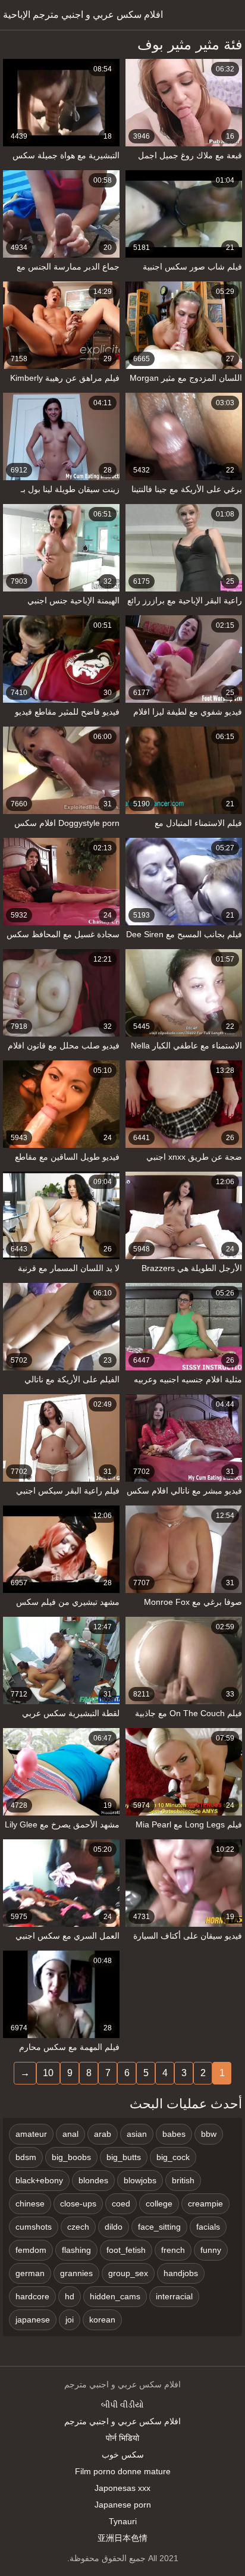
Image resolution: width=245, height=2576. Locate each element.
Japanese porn (123, 2505)
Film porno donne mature (123, 2471)
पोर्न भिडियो (122, 2438)
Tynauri (123, 2521)
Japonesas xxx (122, 2488)
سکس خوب (123, 2455)
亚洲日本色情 (122, 2538)
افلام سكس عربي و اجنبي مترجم (122, 2421)
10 (48, 2073)
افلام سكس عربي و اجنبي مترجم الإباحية (83, 15)
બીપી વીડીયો (122, 2405)
